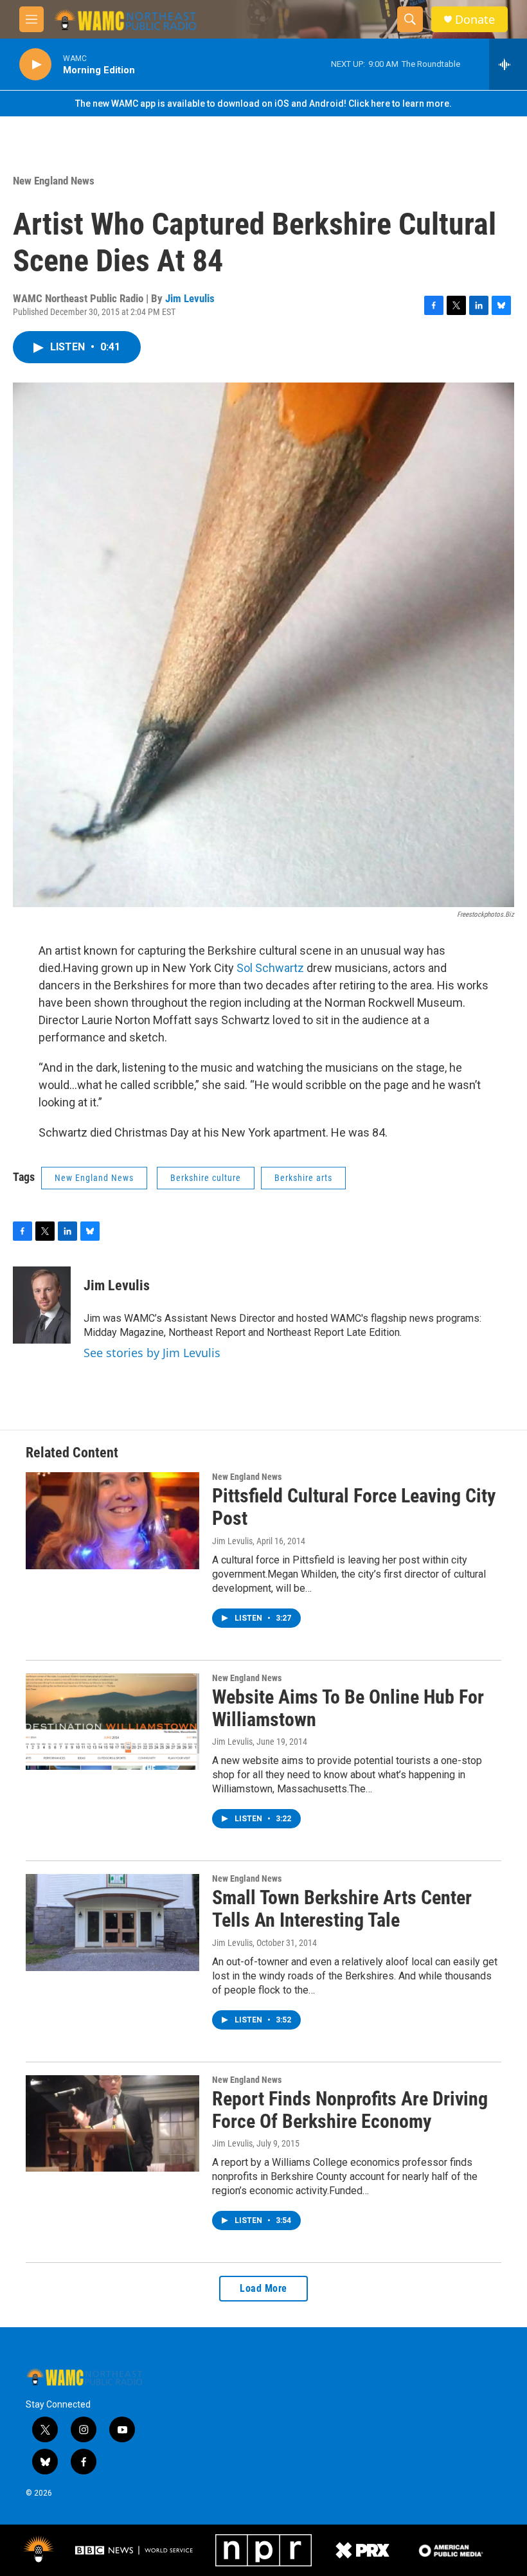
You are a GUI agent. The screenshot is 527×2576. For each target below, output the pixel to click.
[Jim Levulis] (42, 1305)
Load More (263, 2288)
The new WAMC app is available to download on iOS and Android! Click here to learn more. (263, 104)
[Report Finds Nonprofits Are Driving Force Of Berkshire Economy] (112, 2123)
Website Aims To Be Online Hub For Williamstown (348, 1708)
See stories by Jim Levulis (152, 1353)
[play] (35, 65)
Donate (475, 20)
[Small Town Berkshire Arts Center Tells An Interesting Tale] (112, 1922)
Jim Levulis (190, 298)
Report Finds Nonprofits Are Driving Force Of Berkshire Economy (350, 2110)
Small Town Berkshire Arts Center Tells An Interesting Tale (342, 1909)
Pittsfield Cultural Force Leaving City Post (354, 1507)
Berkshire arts (303, 1178)
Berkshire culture (206, 1178)
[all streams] (508, 64)
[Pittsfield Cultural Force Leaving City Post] (112, 1520)
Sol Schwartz (270, 968)
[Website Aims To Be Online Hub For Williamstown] (112, 1722)
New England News (54, 181)
